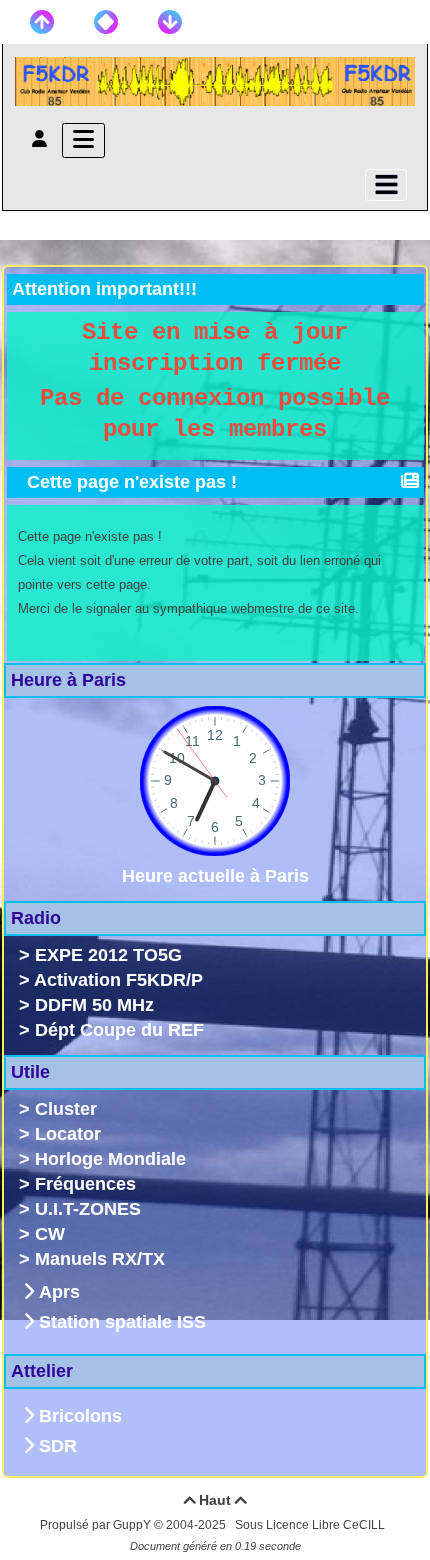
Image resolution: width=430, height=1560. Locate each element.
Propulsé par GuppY (97, 1525)
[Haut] (42, 22)
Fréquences (85, 1184)
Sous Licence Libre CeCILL (311, 1525)
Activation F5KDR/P (118, 980)
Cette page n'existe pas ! (132, 482)
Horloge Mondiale (110, 1159)
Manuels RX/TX (100, 1259)
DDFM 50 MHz (94, 1005)
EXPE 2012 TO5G (108, 955)
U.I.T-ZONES (88, 1209)
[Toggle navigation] (386, 185)
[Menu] (83, 140)
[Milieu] (106, 22)
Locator (68, 1134)
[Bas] (170, 22)
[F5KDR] (215, 80)
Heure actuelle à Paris (215, 876)
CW (50, 1234)
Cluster (66, 1109)
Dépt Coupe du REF (119, 1030)
